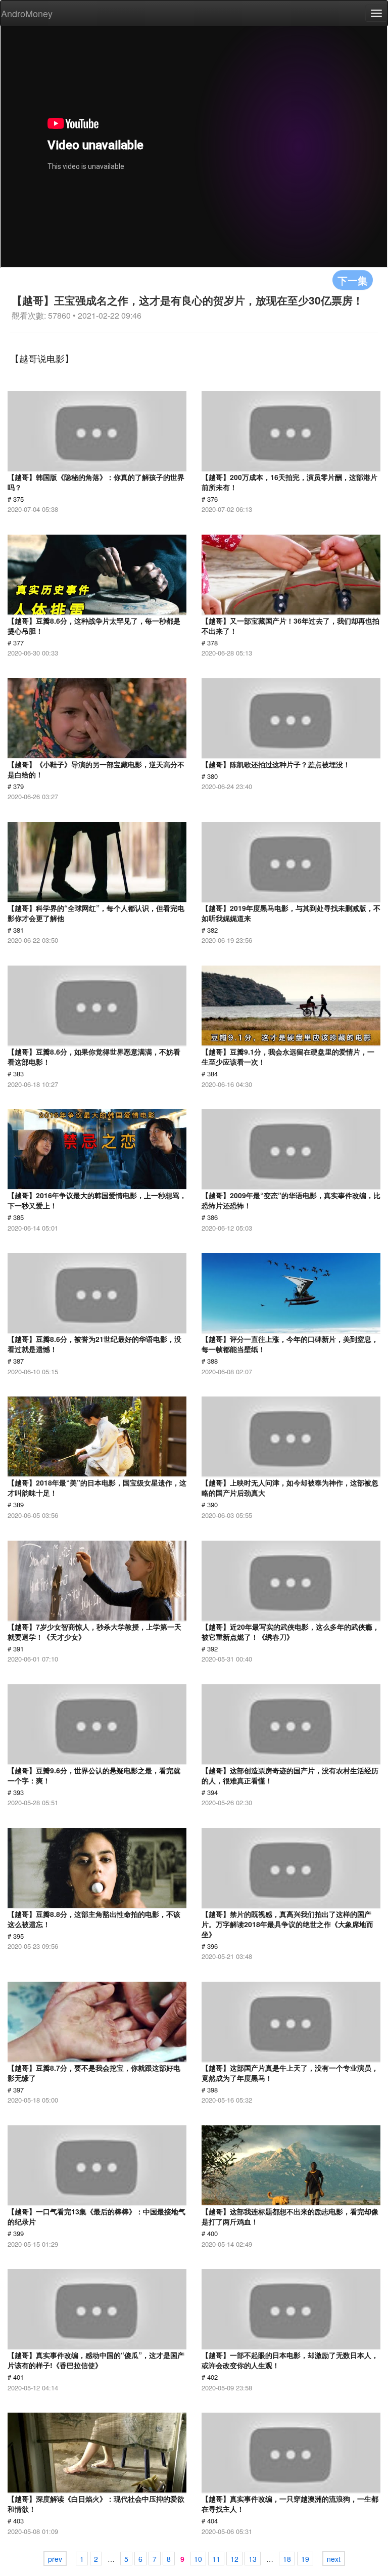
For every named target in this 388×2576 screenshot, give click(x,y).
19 (305, 2559)
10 (198, 2559)
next (334, 2559)
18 (287, 2559)
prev (55, 2559)
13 (253, 2559)
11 (216, 2559)
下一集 (353, 280)
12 (234, 2559)
